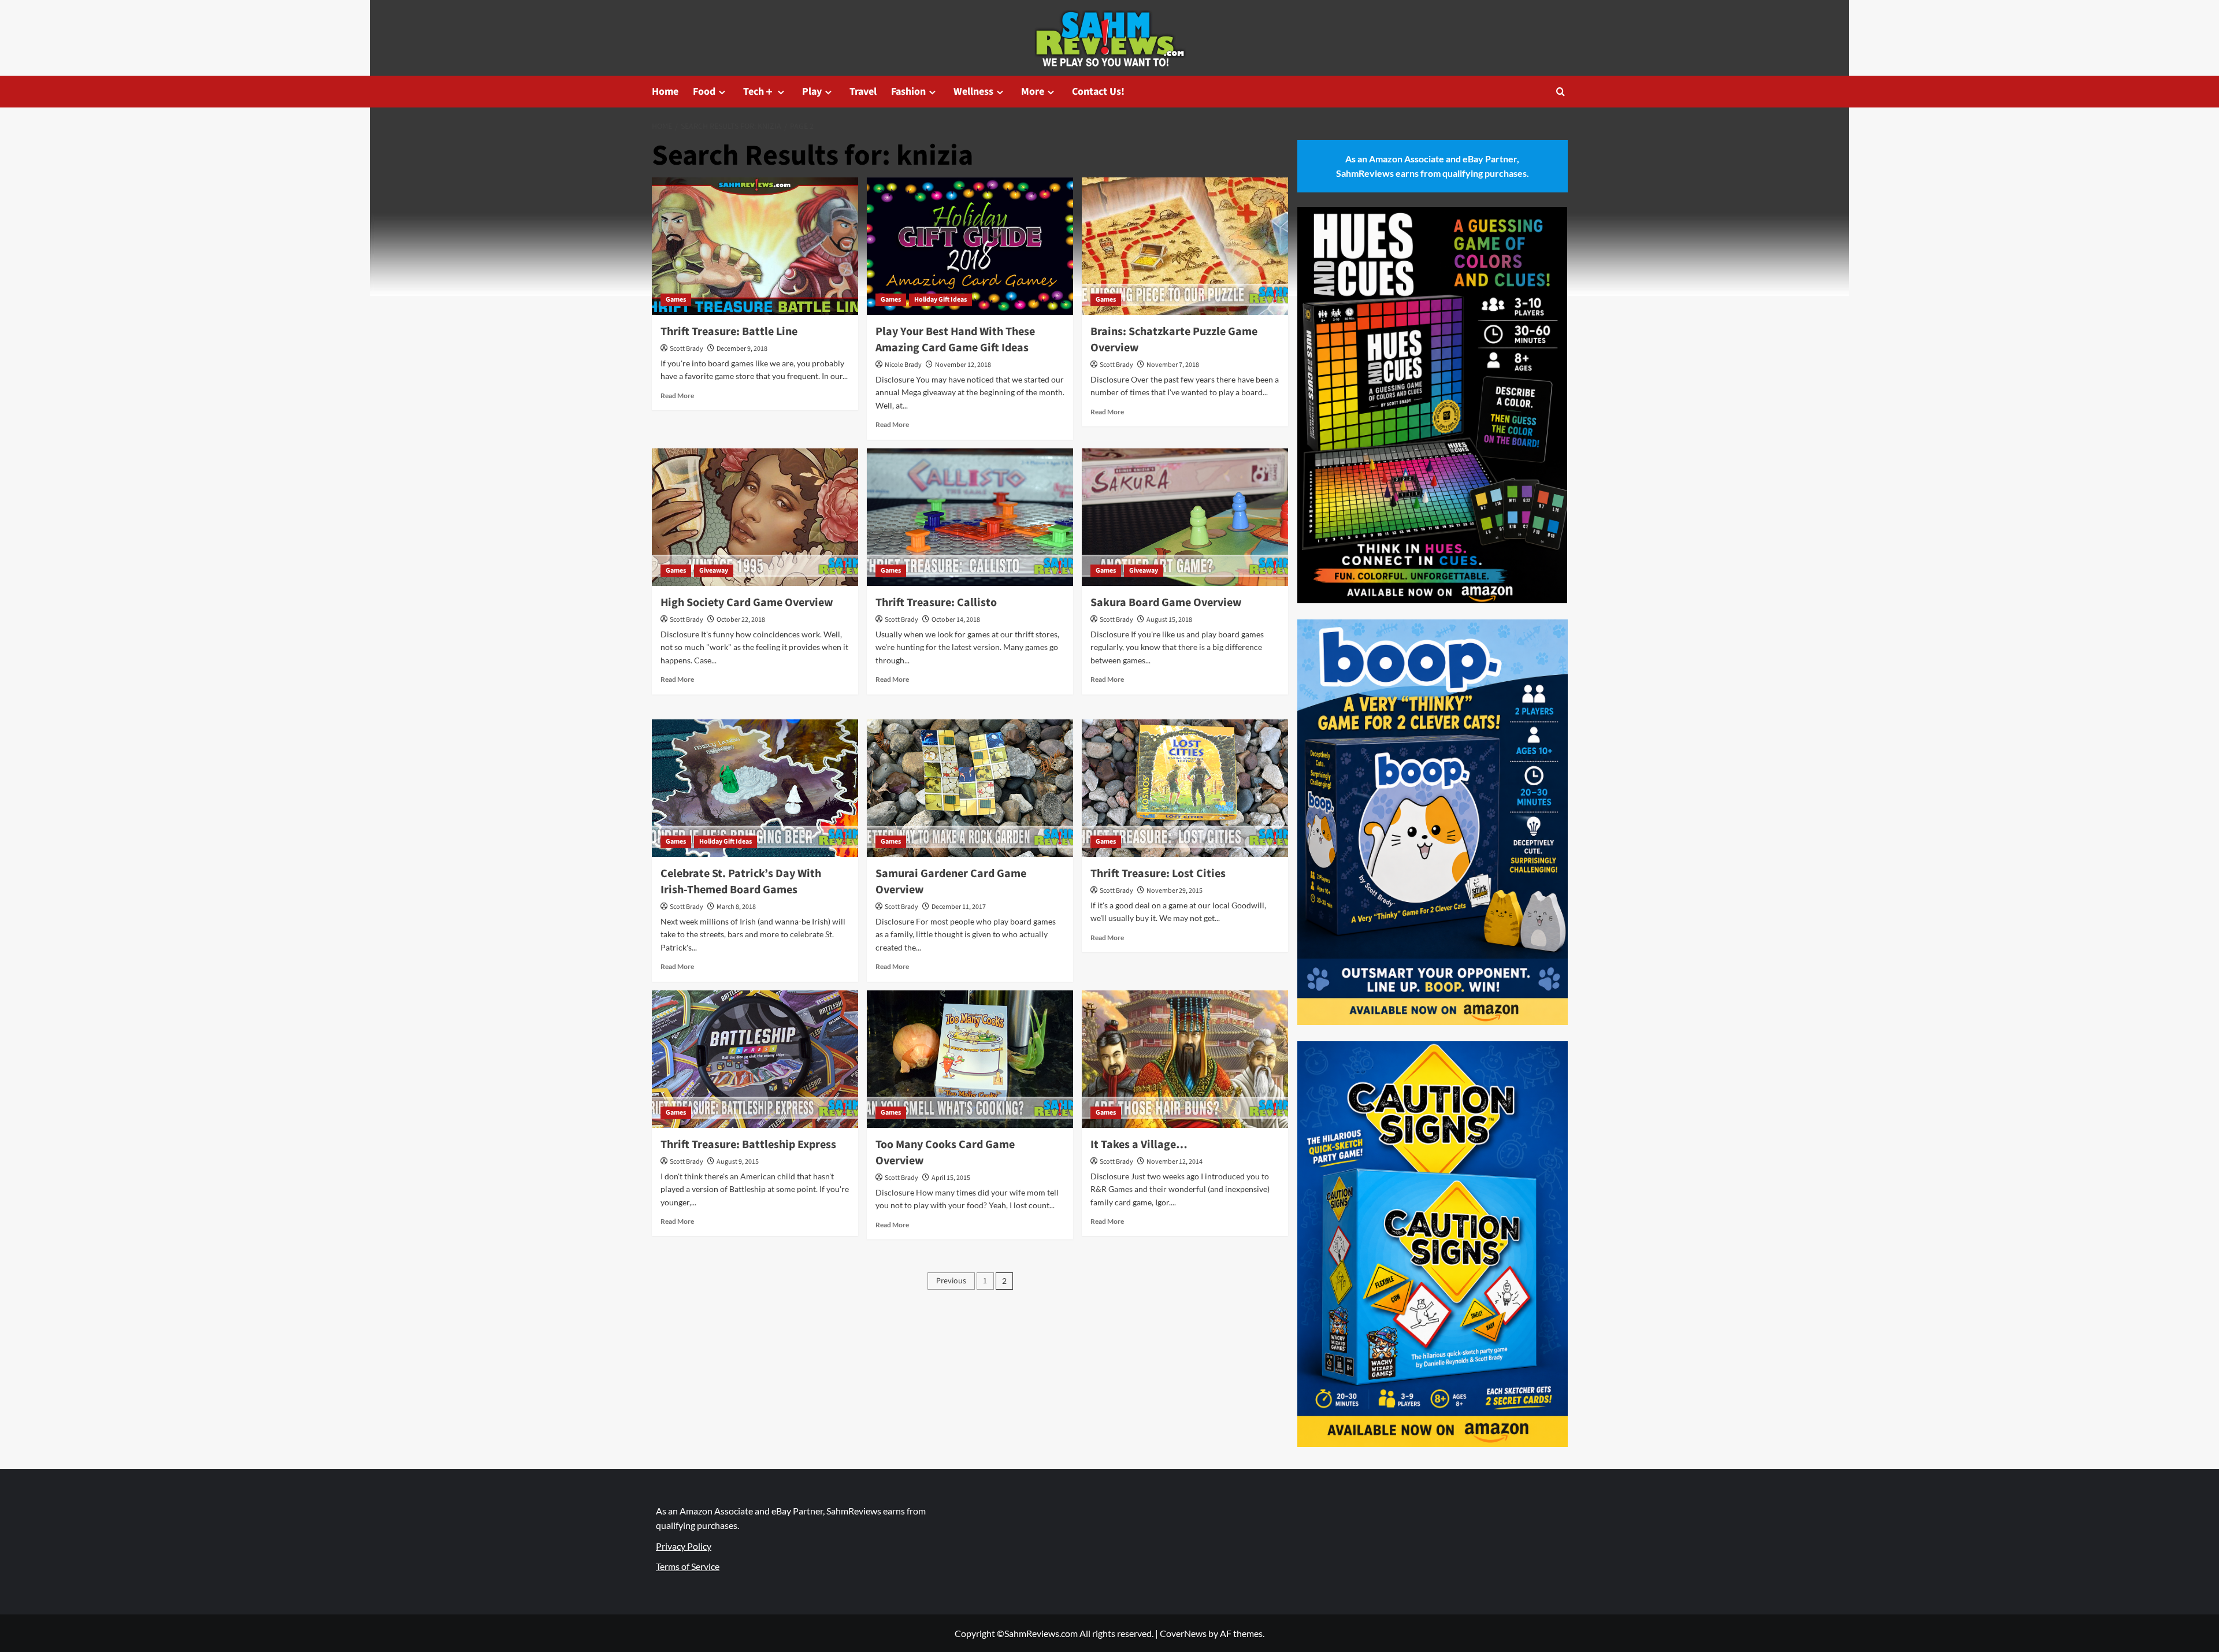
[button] (1561, 92)
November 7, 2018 (1173, 365)
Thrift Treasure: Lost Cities (1158, 874)
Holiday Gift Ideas (940, 300)
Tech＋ (759, 92)
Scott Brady (687, 349)
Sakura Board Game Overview (1166, 603)
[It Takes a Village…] (1185, 1059)
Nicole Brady (903, 365)
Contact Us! (1098, 92)
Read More (677, 396)
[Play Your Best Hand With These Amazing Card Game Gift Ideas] (970, 246)
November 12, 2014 (1175, 1162)
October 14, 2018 (956, 620)
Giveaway (714, 571)
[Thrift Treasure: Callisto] (970, 517)
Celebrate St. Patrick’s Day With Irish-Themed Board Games (741, 882)
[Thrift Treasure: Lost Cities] (1185, 788)
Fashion (908, 92)
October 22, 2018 (741, 620)
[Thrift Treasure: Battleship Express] (755, 1059)
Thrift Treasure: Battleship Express (748, 1145)
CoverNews (1183, 1633)
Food (704, 92)
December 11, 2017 (959, 907)
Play (812, 92)
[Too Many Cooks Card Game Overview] (970, 1059)
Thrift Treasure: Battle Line (729, 332)
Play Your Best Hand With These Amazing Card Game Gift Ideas (955, 340)
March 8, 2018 (736, 907)
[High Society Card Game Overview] (755, 517)
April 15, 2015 (951, 1178)
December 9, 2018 (742, 349)
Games (676, 300)
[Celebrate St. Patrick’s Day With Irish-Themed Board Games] (755, 788)
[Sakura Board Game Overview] (1185, 517)
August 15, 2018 (1169, 620)
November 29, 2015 (1175, 891)
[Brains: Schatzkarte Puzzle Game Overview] (1185, 246)
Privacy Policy (684, 1546)
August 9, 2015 (738, 1162)
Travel (863, 92)
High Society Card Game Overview (747, 603)
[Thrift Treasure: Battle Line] (755, 246)
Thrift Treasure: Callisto (936, 603)
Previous (951, 1281)
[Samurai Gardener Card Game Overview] (970, 788)
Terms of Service (688, 1566)
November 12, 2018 (963, 365)
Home (665, 92)
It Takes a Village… (1139, 1145)
